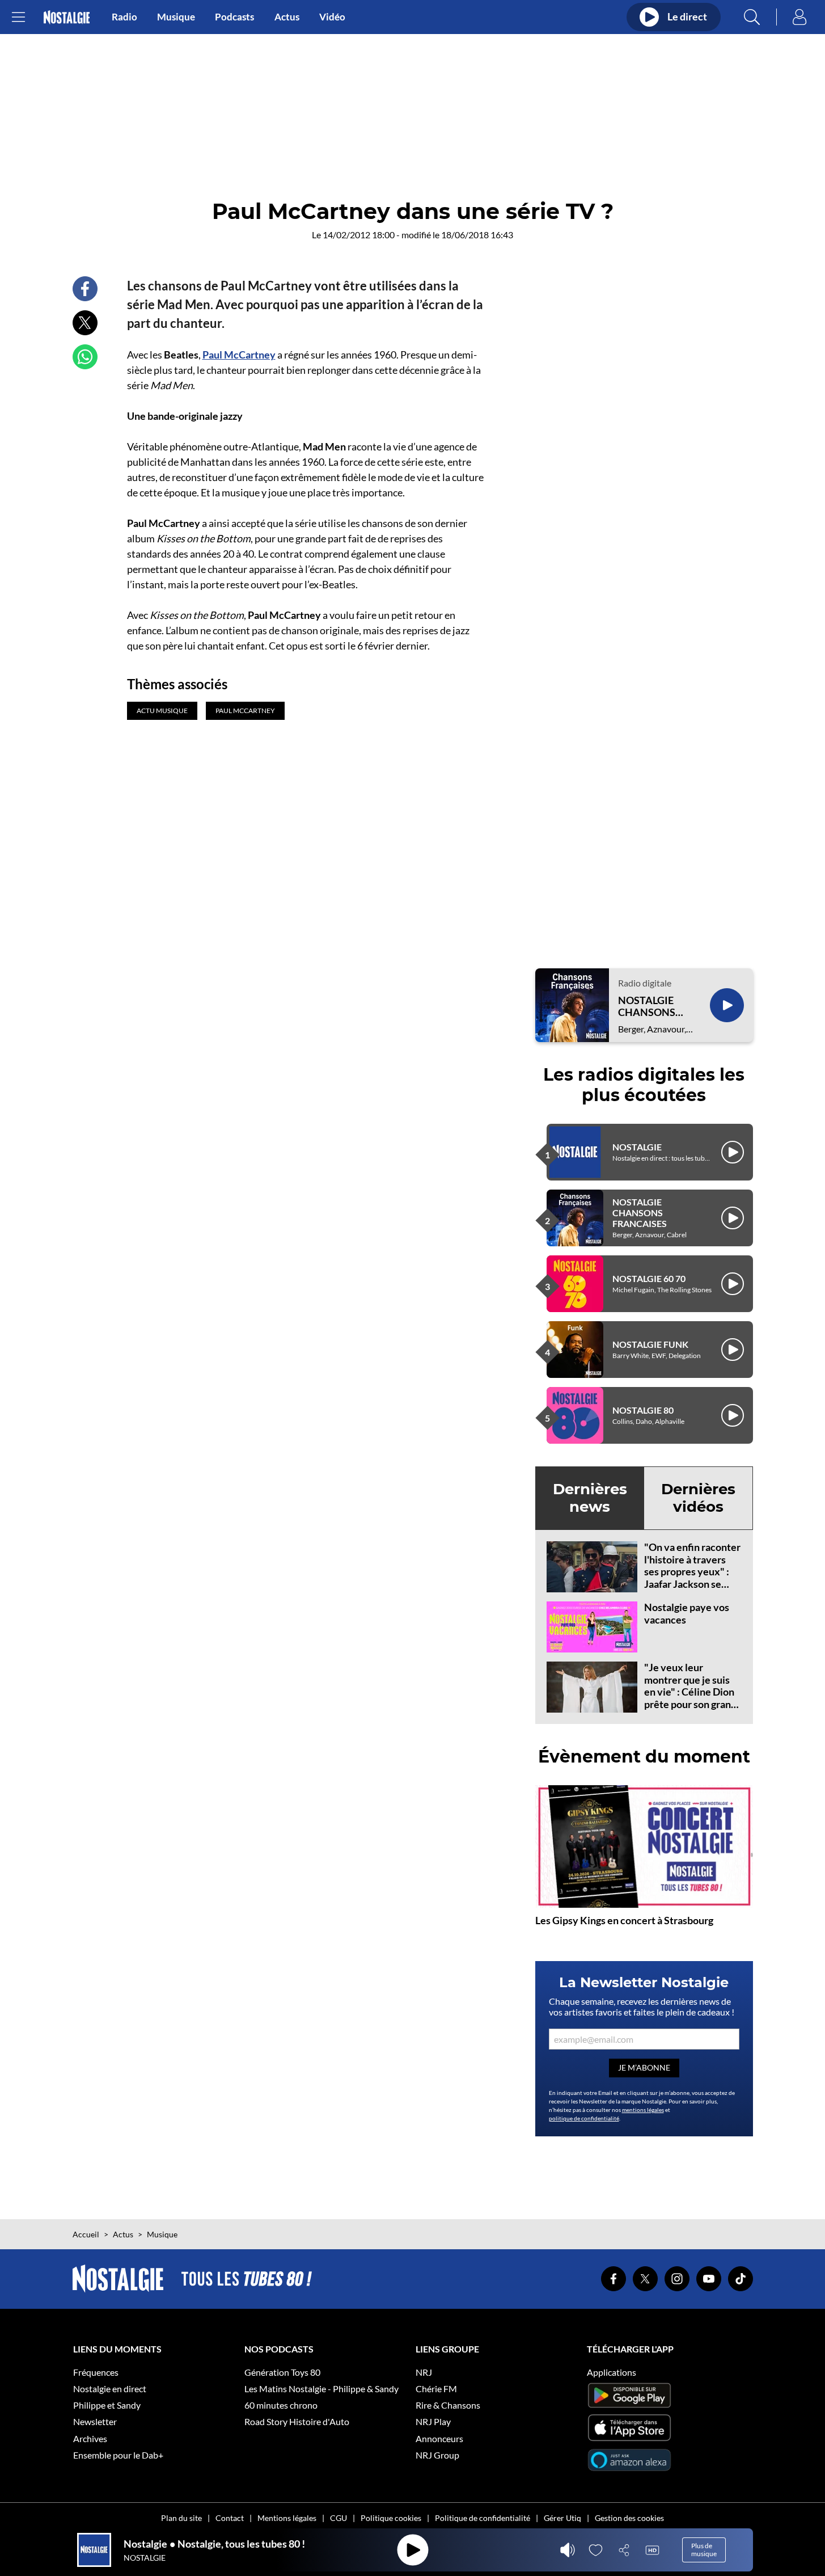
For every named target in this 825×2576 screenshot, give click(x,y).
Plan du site (181, 2518)
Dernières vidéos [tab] (698, 1498)
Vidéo (332, 17)
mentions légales (643, 2110)
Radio (124, 17)
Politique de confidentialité (483, 2518)
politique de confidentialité (584, 2118)
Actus (287, 17)
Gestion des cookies (629, 2518)
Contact (230, 2518)
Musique (176, 17)
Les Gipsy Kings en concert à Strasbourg (624, 1920)
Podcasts (234, 17)
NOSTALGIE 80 (643, 1410)
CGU (339, 2518)
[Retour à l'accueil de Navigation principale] (67, 17)
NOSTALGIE (637, 1147)
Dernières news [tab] (590, 1498)
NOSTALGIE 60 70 (649, 1278)
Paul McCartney (239, 355)
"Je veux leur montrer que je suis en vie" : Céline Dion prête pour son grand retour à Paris (690, 1692)
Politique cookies (391, 2518)
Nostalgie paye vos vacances (687, 1613)
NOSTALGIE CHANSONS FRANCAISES (649, 1007)
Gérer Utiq (562, 2518)
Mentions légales (287, 2518)
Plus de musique (704, 2550)
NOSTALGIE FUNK (650, 1344)
